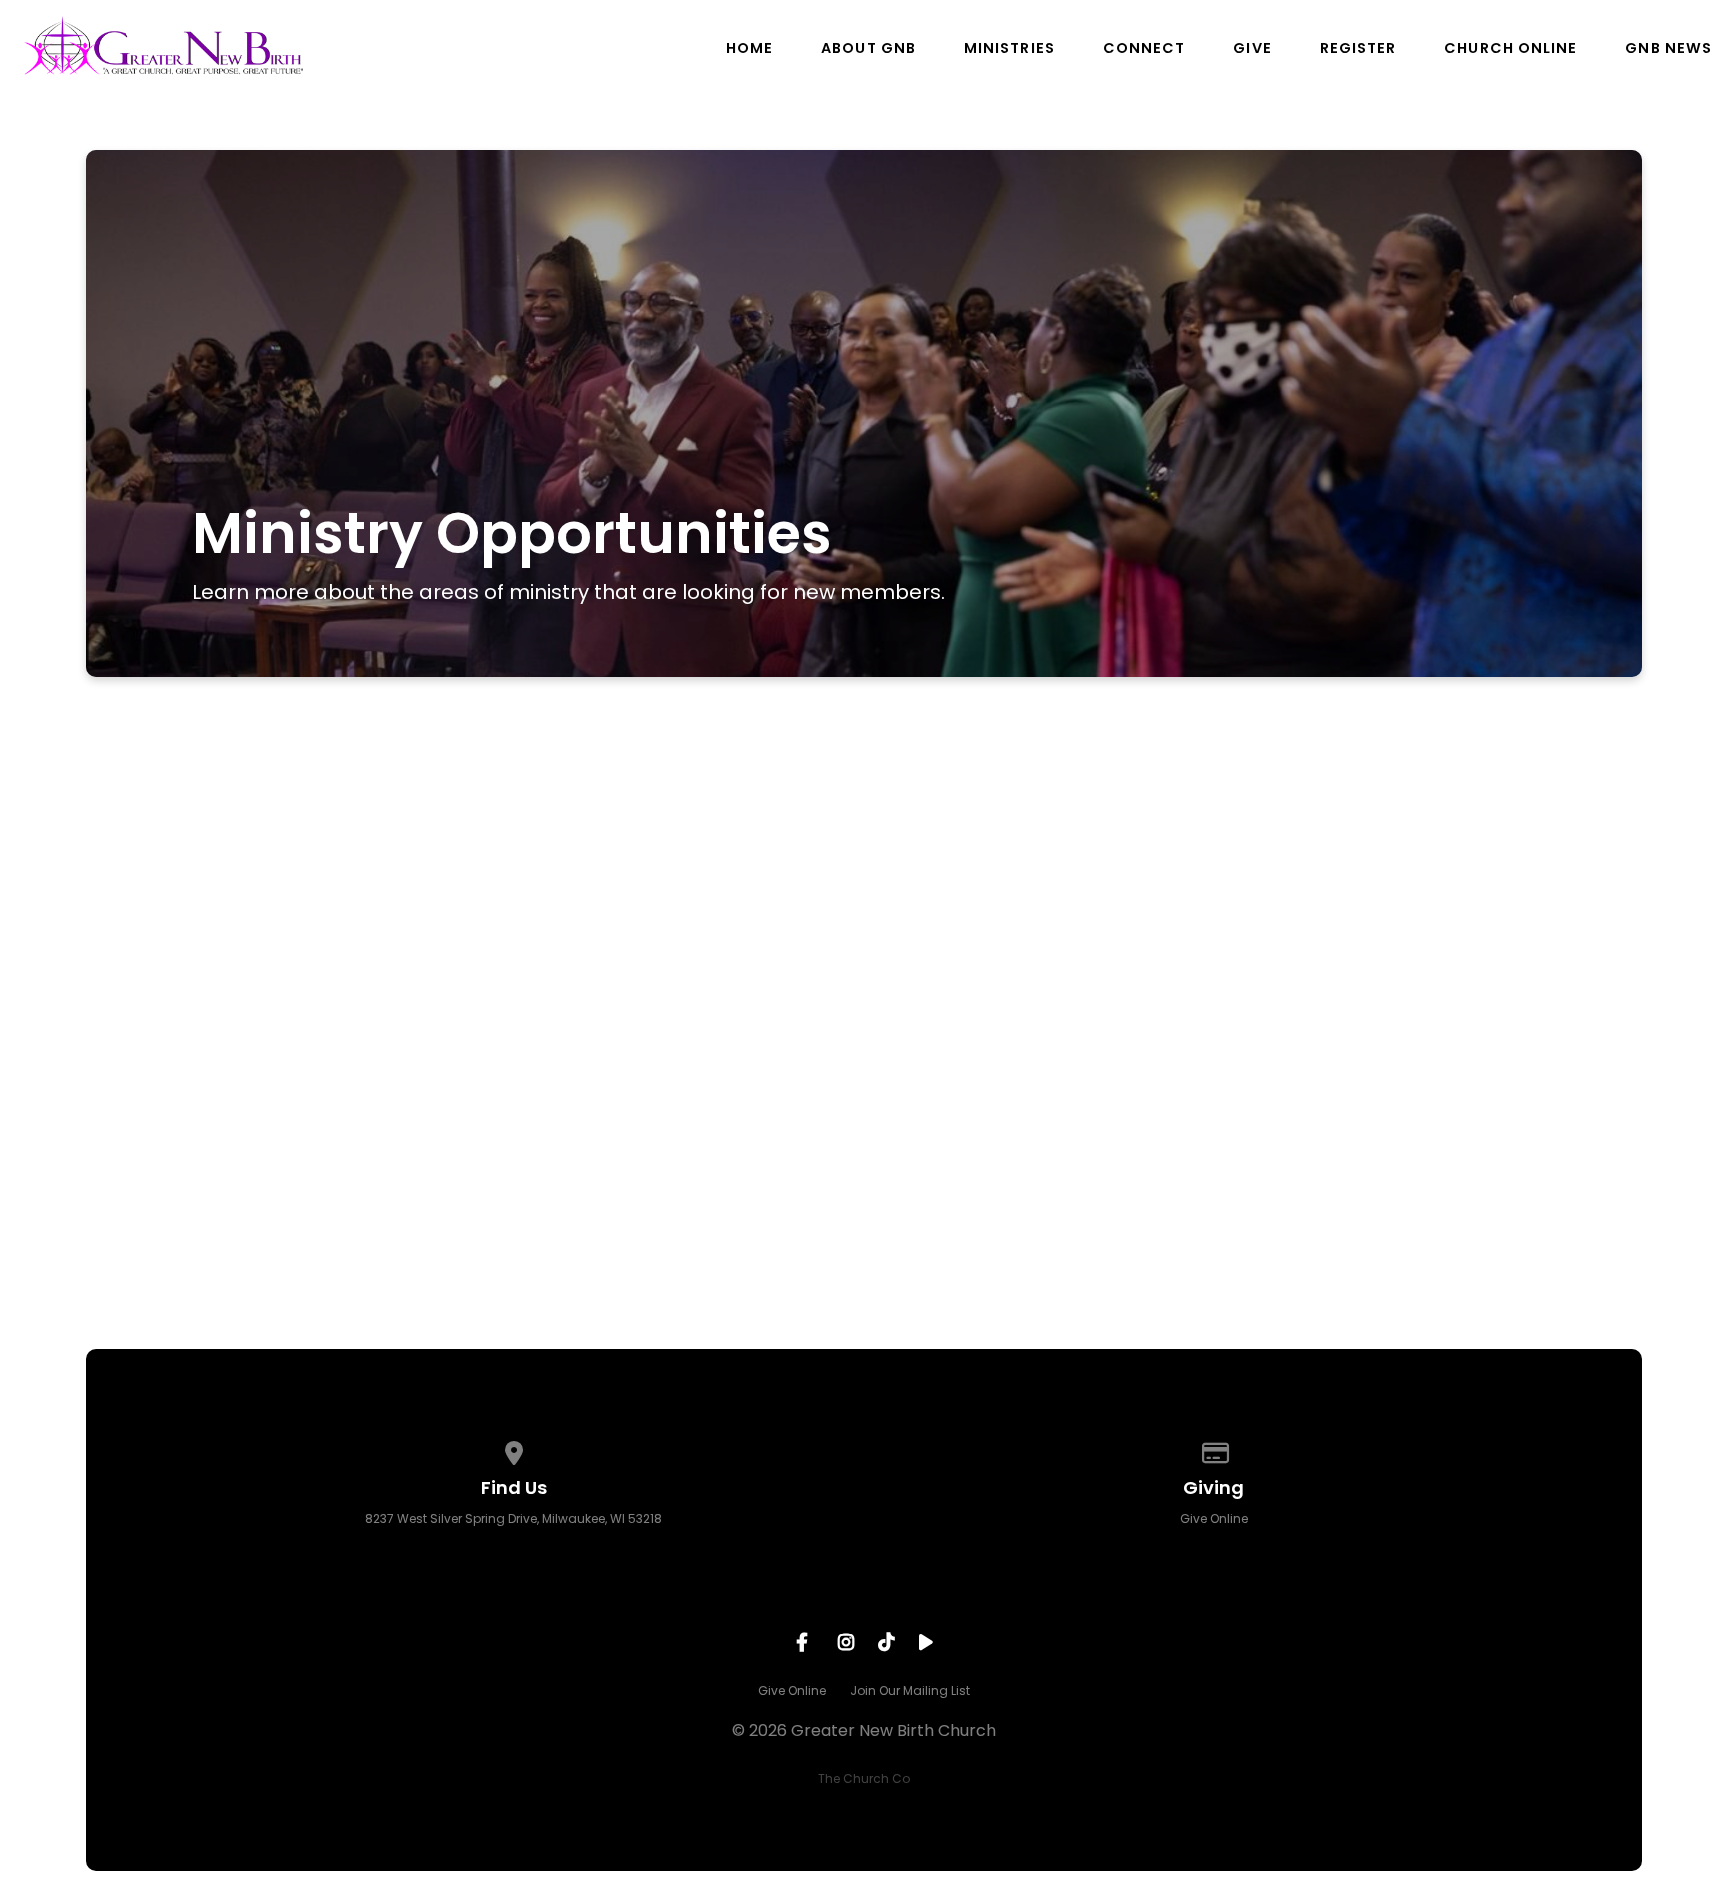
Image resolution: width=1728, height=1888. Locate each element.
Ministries (1009, 48)
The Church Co (864, 1778)
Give (1252, 48)
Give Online (1214, 1518)
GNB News (1668, 48)
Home (749, 48)
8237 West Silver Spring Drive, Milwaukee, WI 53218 (513, 1518)
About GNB (868, 48)
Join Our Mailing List (910, 1690)
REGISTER (1358, 48)
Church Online (1510, 48)
